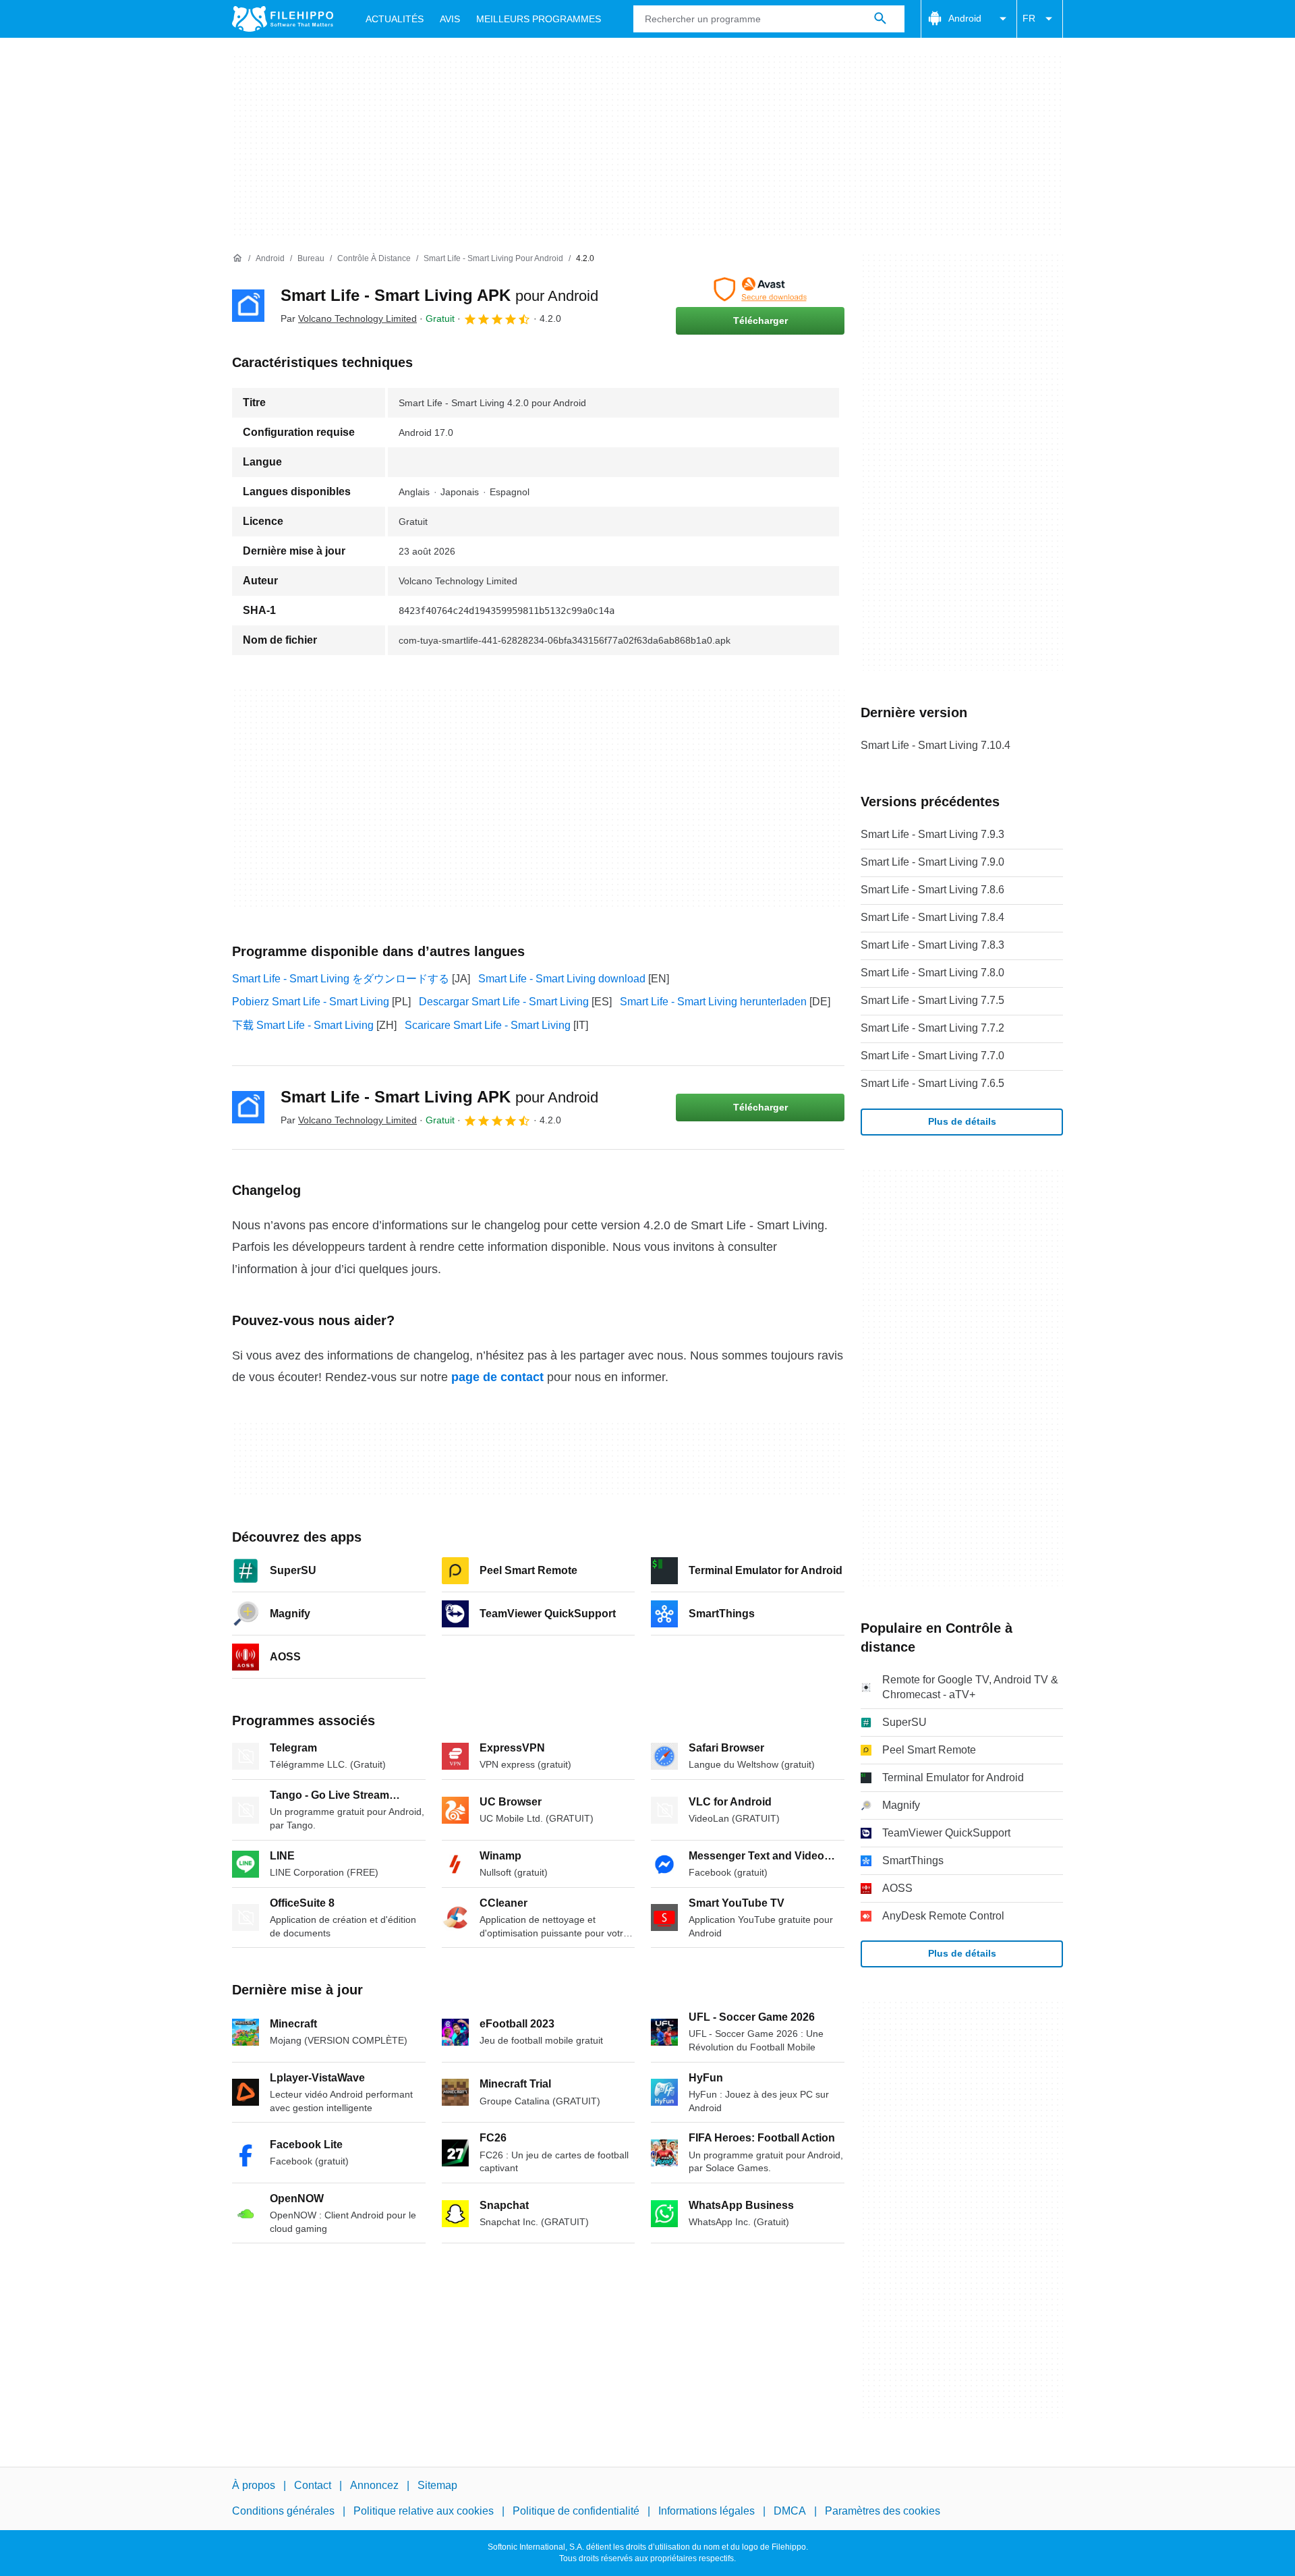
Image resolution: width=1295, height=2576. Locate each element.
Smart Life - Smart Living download (562, 979)
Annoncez (374, 2485)
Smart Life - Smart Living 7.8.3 (932, 945)
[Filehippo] (283, 19)
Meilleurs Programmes (539, 19)
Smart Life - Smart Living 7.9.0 (932, 862)
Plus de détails (962, 1121)
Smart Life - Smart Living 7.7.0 (932, 1056)
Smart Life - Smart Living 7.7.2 (932, 1028)
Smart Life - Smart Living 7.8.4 (932, 917)
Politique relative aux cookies (424, 2511)
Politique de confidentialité (576, 2511)
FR (1029, 18)
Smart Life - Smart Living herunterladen (713, 1002)
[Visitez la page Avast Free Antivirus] (760, 289)
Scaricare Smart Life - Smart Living (488, 1025)
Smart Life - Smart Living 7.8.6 (932, 890)
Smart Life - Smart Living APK (439, 295)
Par (349, 318)
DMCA (790, 2511)
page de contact (497, 1377)
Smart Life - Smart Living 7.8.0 (932, 973)
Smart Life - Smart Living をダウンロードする (341, 979)
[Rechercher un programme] (880, 19)
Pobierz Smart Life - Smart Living (311, 1002)
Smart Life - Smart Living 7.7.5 (932, 1000)
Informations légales (707, 2511)
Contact (313, 2485)
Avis (450, 19)
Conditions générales (283, 2511)
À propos (254, 2485)
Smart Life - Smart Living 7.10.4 (936, 745)
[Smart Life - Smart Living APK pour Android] (248, 306)
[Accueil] (237, 258)
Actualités (395, 19)
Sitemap (437, 2485)
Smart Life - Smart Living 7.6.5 (932, 1083)
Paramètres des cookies (883, 2511)
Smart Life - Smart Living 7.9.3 (932, 834)
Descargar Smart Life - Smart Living (504, 1002)
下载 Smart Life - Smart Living (303, 1025)
